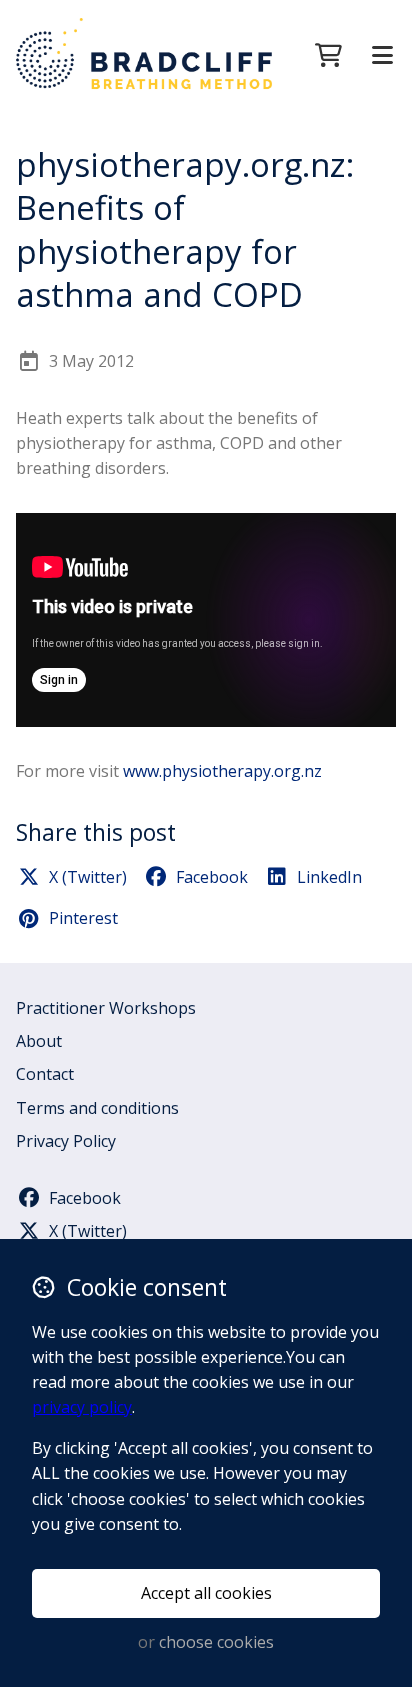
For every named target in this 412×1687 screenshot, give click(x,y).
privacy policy (82, 1407)
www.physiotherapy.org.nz (222, 771)
